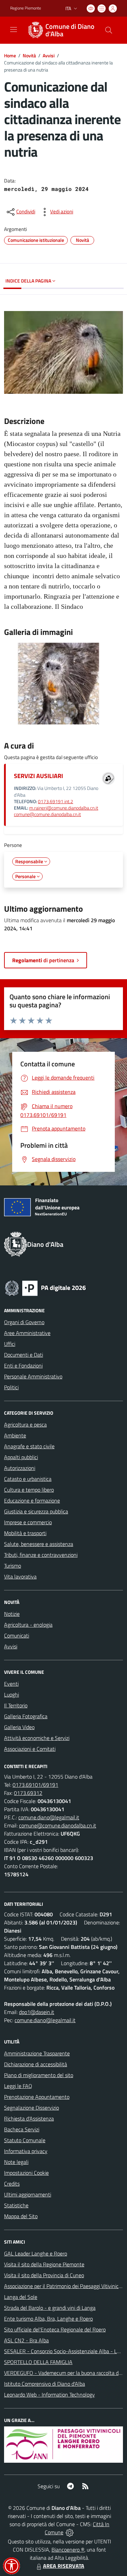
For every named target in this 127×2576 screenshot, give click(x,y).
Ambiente (15, 1435)
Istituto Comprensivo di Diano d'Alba (45, 2384)
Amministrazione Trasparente (37, 2053)
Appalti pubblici (21, 1457)
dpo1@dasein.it (37, 2012)
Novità (29, 55)
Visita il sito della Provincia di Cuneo (44, 2275)
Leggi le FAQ (18, 2086)
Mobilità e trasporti (25, 1533)
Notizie (12, 1614)
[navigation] (14, 30)
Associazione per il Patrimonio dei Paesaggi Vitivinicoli (64, 2286)
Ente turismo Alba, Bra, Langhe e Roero (48, 2319)
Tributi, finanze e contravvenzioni (41, 1555)
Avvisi (49, 55)
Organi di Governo (24, 1322)
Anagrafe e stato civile (29, 1446)
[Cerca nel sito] (109, 30)
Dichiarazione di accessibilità (36, 2064)
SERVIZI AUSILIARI (38, 776)
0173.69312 (28, 1793)
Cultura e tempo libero (29, 1490)
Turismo (13, 1566)
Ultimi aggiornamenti (28, 2194)
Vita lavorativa (20, 1576)
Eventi (11, 1684)
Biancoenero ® (68, 2550)
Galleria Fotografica (26, 1716)
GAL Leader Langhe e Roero (36, 2253)
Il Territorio (16, 1705)
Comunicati (17, 1635)
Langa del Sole (21, 2297)
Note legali (16, 2162)
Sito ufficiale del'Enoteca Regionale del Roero (55, 2329)
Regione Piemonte (26, 8)
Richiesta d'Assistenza (29, 2118)
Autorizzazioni (20, 1468)
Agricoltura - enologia (28, 1625)
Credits (12, 2184)
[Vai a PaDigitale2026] (45, 1287)
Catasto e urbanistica (28, 1479)
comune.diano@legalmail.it (49, 1817)
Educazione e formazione (32, 1500)
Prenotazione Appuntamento (37, 2097)
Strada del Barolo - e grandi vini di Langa (50, 2308)
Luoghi (12, 1694)
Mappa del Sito (21, 2216)
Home (10, 55)
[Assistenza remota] (70, 2532)
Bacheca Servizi (22, 2129)
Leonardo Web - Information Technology (49, 2395)
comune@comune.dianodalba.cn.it (47, 814)
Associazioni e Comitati (30, 1749)
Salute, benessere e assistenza (39, 1544)
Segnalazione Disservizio (31, 2108)
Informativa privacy (26, 2151)
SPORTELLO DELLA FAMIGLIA (38, 2362)
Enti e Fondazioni (23, 1366)
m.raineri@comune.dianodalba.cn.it (64, 808)
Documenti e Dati (24, 1355)
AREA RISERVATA (64, 2566)
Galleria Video (19, 1727)
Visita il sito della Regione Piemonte (44, 2264)
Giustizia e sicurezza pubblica (36, 1511)
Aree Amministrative (27, 1333)
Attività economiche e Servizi (37, 1738)
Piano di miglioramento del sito (39, 2075)
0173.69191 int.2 (56, 801)
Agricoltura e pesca (25, 1425)
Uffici (10, 1344)
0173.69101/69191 (35, 1785)
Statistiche (16, 2205)
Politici (11, 1387)
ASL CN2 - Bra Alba (26, 2340)
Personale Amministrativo (33, 1376)
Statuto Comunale (25, 2140)
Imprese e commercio (28, 1522)
